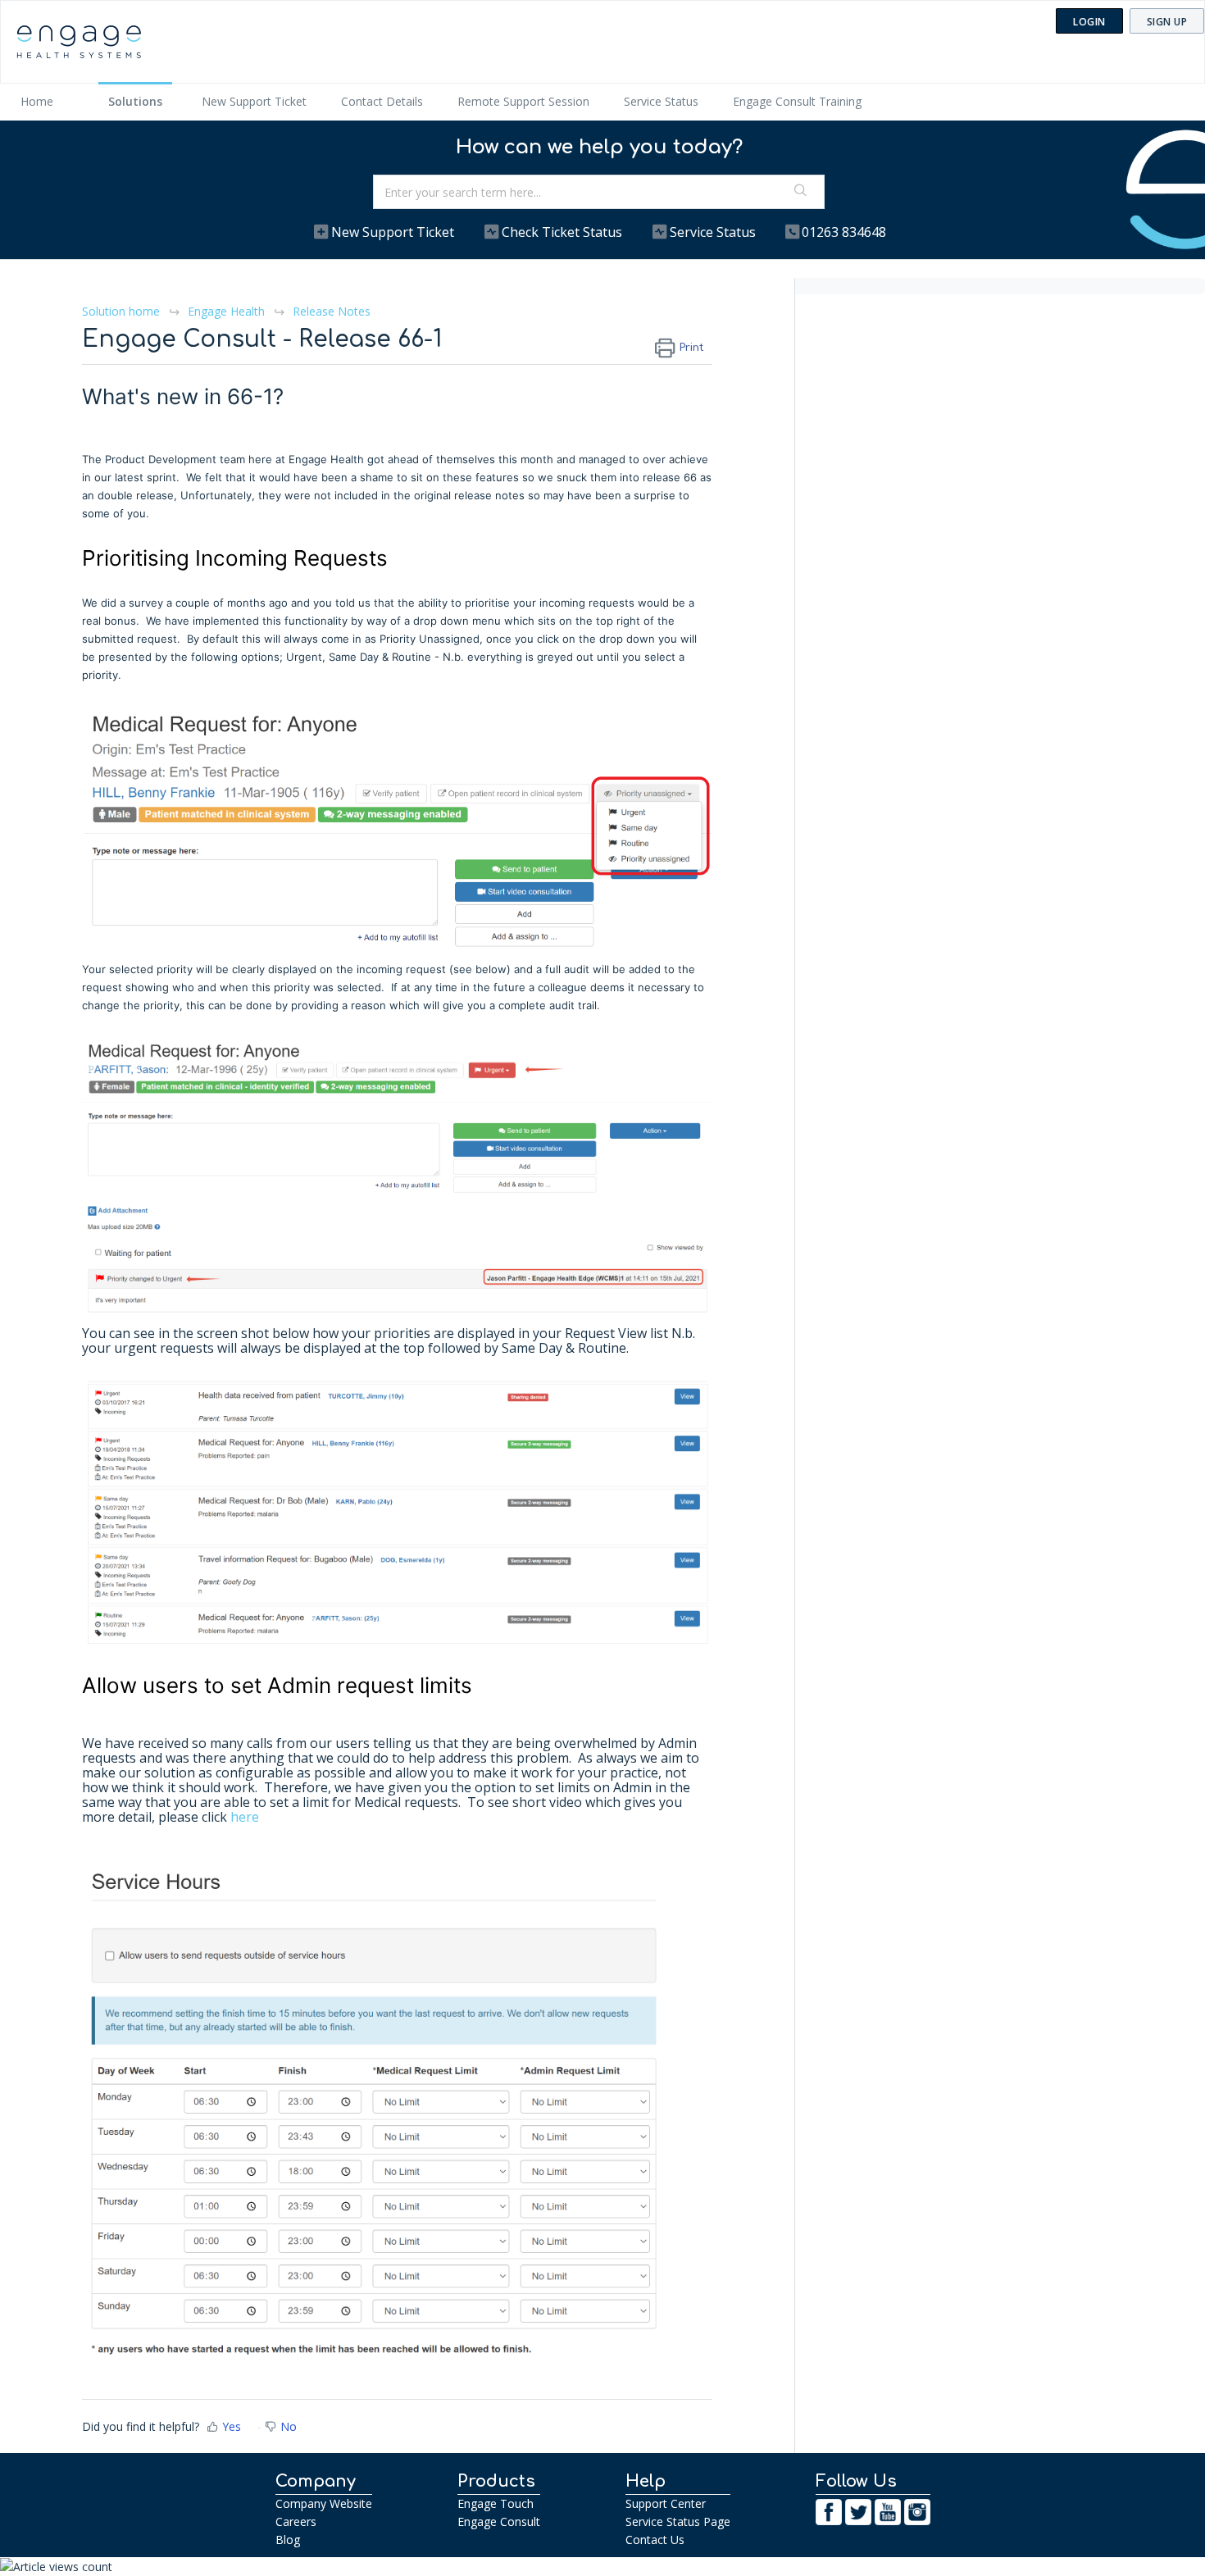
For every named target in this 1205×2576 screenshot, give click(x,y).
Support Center (666, 2503)
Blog (288, 2540)
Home (37, 101)
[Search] (801, 192)
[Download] (572, 1106)
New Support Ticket (254, 101)
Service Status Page (678, 2521)
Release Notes (332, 311)
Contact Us (655, 2540)
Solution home (123, 311)
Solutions (135, 101)
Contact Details (382, 101)
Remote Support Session (523, 101)
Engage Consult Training (797, 101)
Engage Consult (499, 2521)
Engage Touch (496, 2503)
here (245, 1817)
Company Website (324, 2503)
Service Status (661, 101)
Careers (296, 2521)
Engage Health (226, 311)
